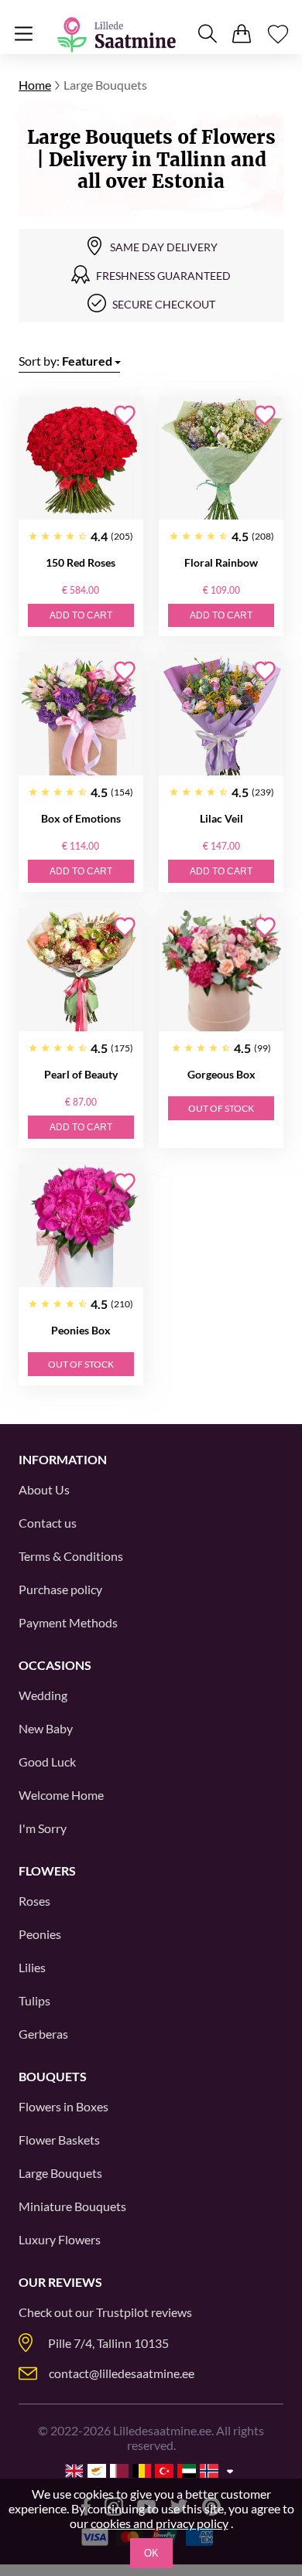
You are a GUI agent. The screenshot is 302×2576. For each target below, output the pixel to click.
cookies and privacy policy (160, 2523)
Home (35, 85)
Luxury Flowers (60, 2239)
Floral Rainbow (221, 562)
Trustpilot (122, 2312)
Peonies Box (81, 1330)
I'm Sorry (43, 1828)
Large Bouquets (60, 2173)
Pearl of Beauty (81, 1074)
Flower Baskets (59, 2140)
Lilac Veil (221, 818)
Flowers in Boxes (63, 2106)
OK (151, 2553)
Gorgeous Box (221, 1074)
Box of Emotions (81, 818)
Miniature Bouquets (72, 2206)
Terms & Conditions (71, 1556)
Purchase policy (60, 1589)
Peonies (40, 1934)
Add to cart (81, 615)
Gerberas (43, 2034)
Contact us (48, 1523)
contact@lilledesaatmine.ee (122, 2373)
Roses (34, 1901)
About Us (44, 1489)
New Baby (46, 1728)
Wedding (43, 1695)
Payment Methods (68, 1622)
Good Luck (47, 1762)
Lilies (32, 1967)
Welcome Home (61, 1795)
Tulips (34, 2000)
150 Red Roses (81, 562)
